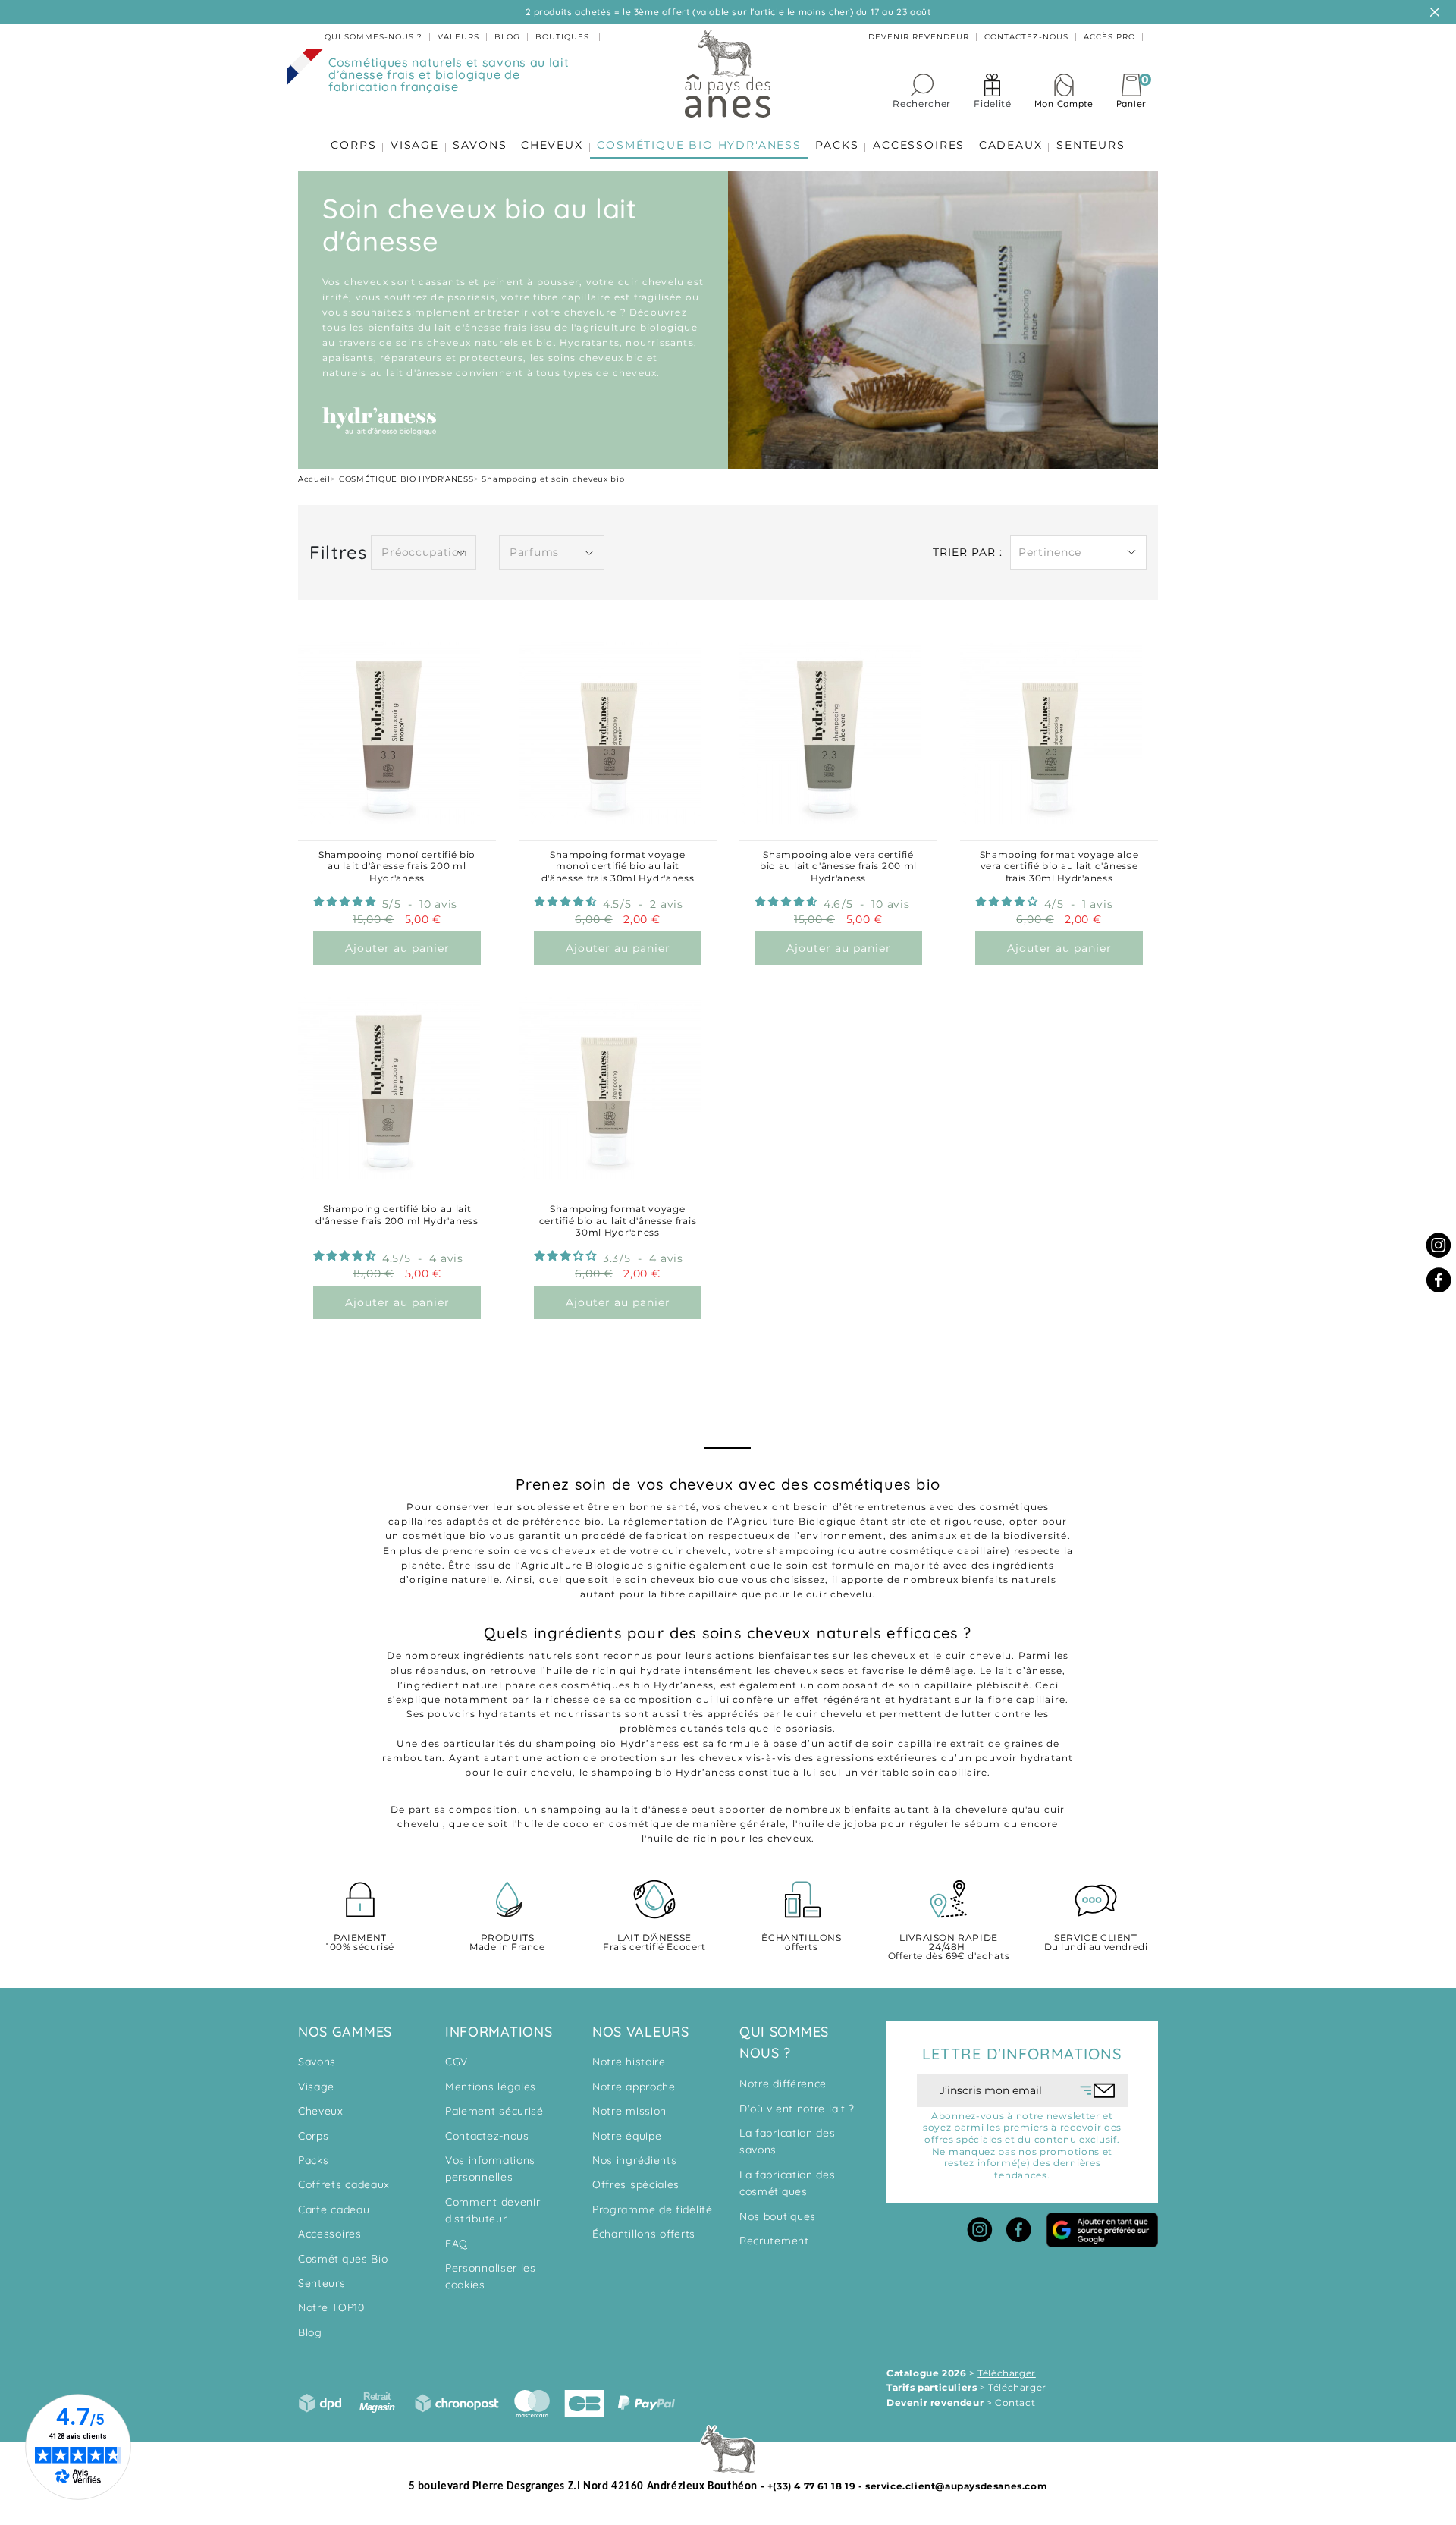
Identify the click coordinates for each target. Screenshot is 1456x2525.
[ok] (1098, 2090)
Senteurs (322, 2283)
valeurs (458, 37)
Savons (317, 2062)
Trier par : (968, 552)
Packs (314, 2160)
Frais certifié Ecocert (654, 1943)
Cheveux (321, 2111)
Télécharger (1007, 2373)
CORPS (353, 145)
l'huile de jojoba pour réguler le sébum (897, 1824)
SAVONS (480, 145)
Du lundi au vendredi (1096, 1943)
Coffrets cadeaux (344, 2184)
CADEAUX (1011, 145)
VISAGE (415, 145)
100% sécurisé (360, 1943)
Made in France (507, 1943)
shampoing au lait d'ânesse (615, 1809)
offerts (801, 1943)
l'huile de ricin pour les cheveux (727, 1838)
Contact (1015, 2403)
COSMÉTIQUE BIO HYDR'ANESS (699, 145)
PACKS (837, 145)
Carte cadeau (334, 2209)
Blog (310, 2332)
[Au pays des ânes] (728, 73)
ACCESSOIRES (919, 145)
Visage (316, 2087)
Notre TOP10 (331, 2307)
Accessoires (330, 2234)
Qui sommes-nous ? (373, 37)
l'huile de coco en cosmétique (593, 1824)
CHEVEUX (552, 145)
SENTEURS (1090, 145)
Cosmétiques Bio (343, 2259)
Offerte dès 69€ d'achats (949, 1947)
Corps (314, 2136)
